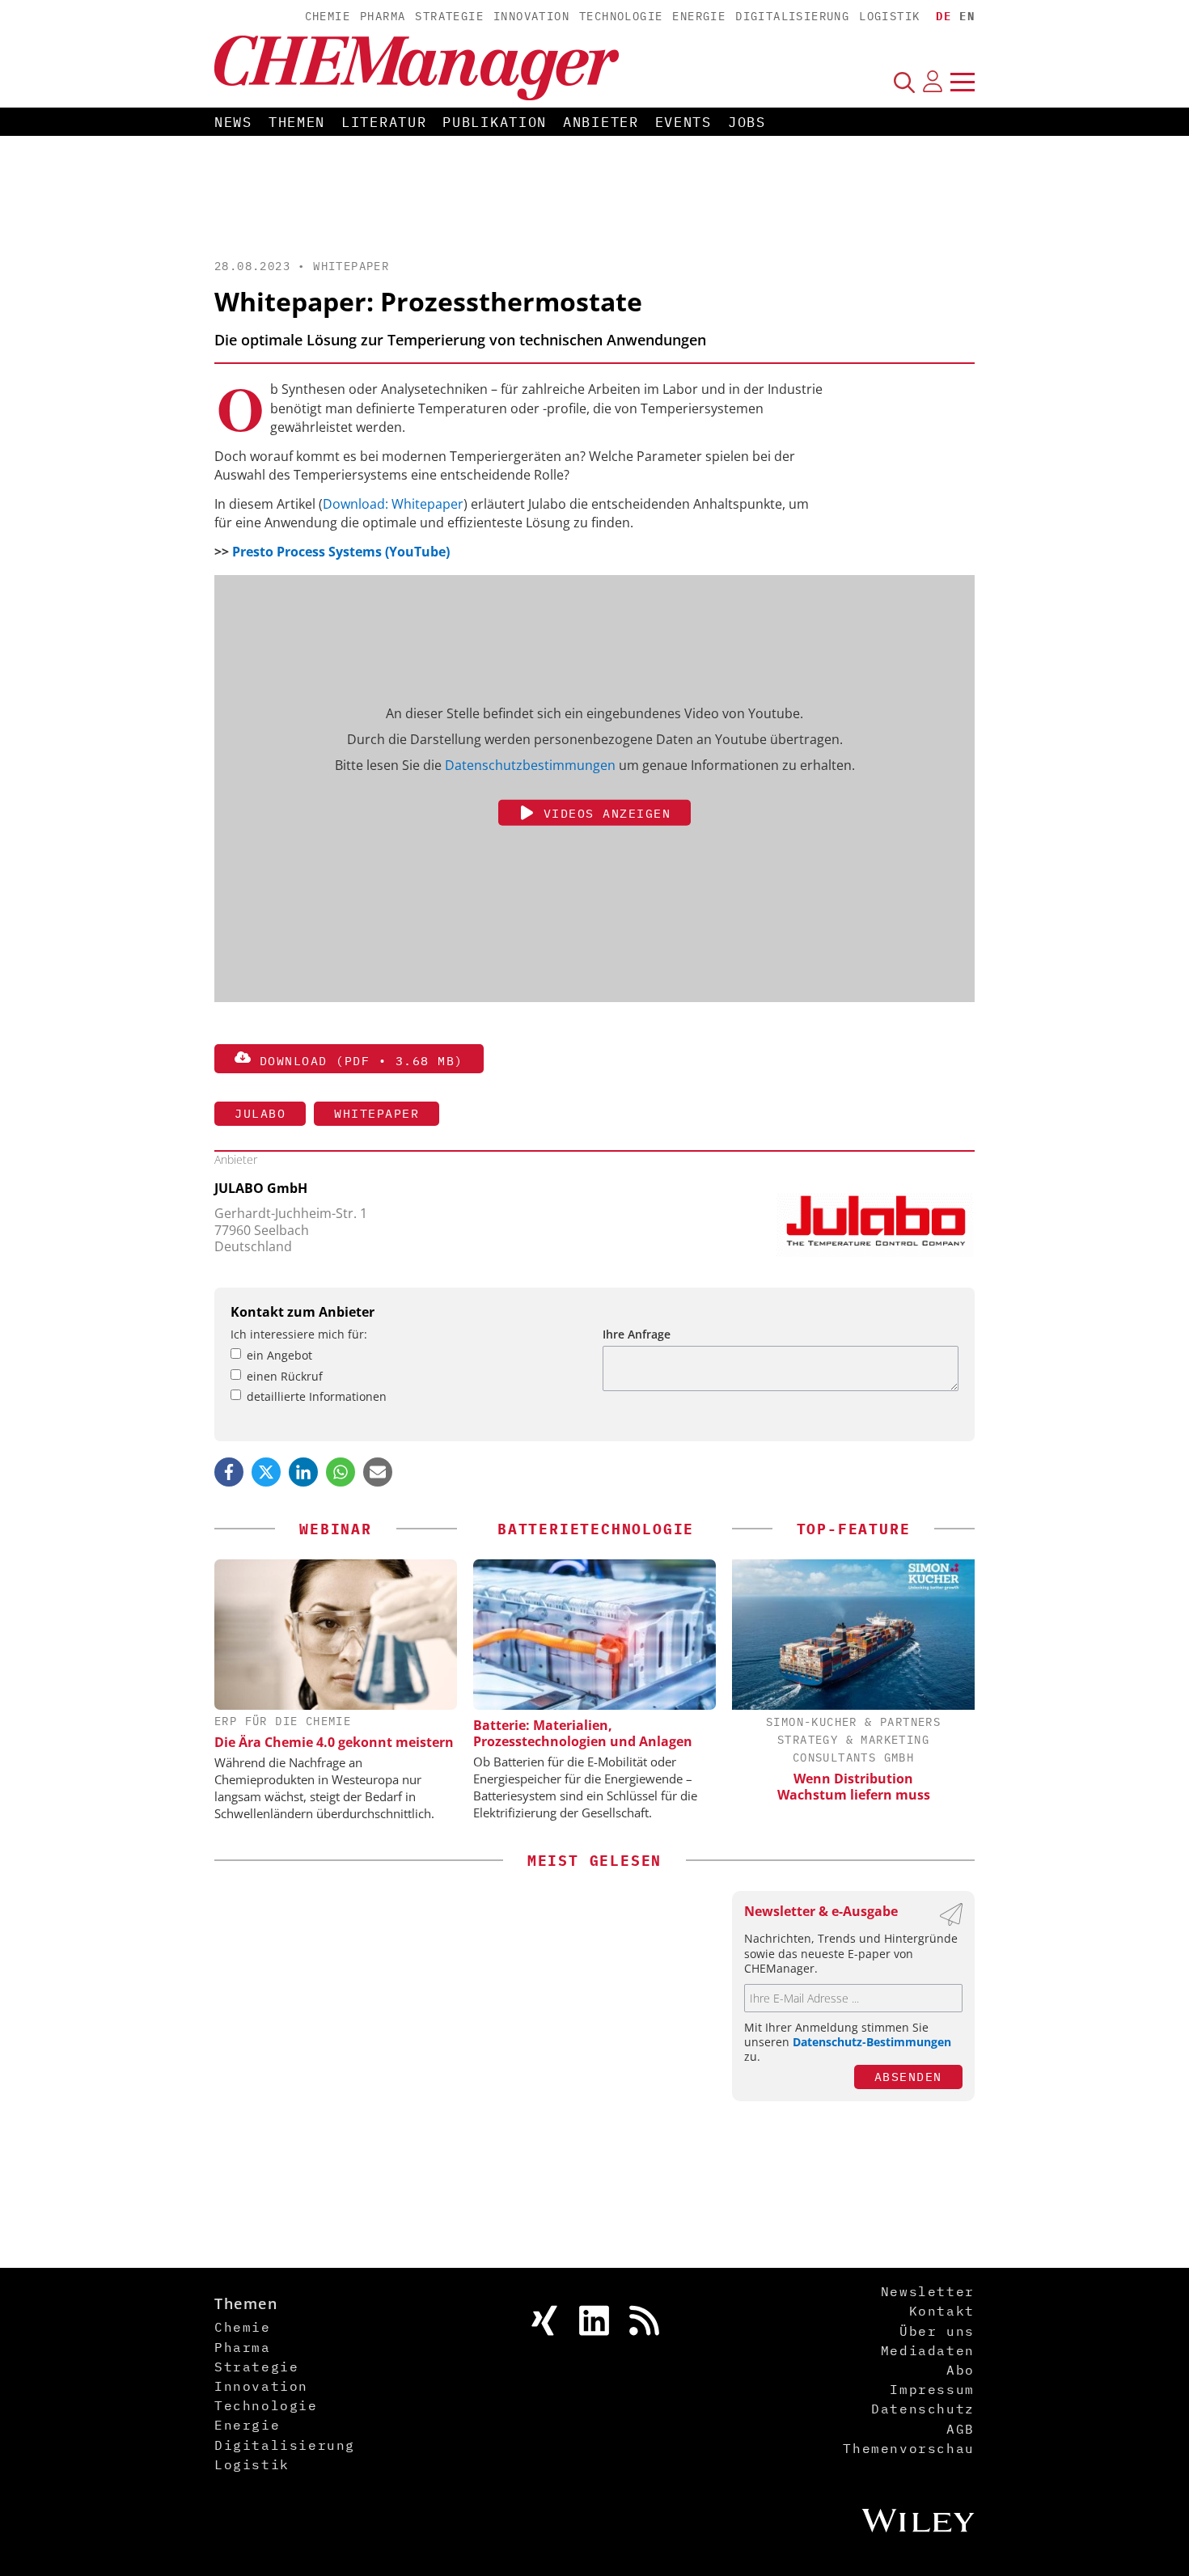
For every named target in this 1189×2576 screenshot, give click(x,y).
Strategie (449, 16)
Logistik (889, 16)
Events (683, 122)
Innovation (531, 16)
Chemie (328, 16)
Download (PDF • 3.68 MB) (357, 1061)
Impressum (932, 2389)
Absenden (908, 2077)
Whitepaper (351, 266)
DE (944, 16)
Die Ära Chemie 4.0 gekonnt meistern (334, 1742)
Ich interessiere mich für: (299, 1334)
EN (967, 16)
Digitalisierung (792, 16)
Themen (297, 122)
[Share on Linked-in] (303, 1472)
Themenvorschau (908, 2448)
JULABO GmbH (261, 1188)
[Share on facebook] (229, 1472)
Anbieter (601, 122)
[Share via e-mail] (378, 1472)
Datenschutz (923, 2409)
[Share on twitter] (266, 1472)
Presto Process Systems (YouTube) (341, 552)
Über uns (937, 2331)
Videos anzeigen (603, 813)
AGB (961, 2429)
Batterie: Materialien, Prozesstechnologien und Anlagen (583, 1733)
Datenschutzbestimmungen (530, 765)
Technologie (621, 16)
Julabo (260, 1113)
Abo (961, 2370)
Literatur (384, 122)
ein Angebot (279, 1355)
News (233, 122)
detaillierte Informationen (317, 1396)
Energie (699, 16)
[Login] (933, 82)
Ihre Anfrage (637, 1334)
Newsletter (928, 2291)
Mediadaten (928, 2350)
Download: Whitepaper (393, 504)
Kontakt (942, 2311)
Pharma (383, 16)
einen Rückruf (285, 1376)
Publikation (495, 122)
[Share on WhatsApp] (341, 1472)
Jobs (747, 122)
